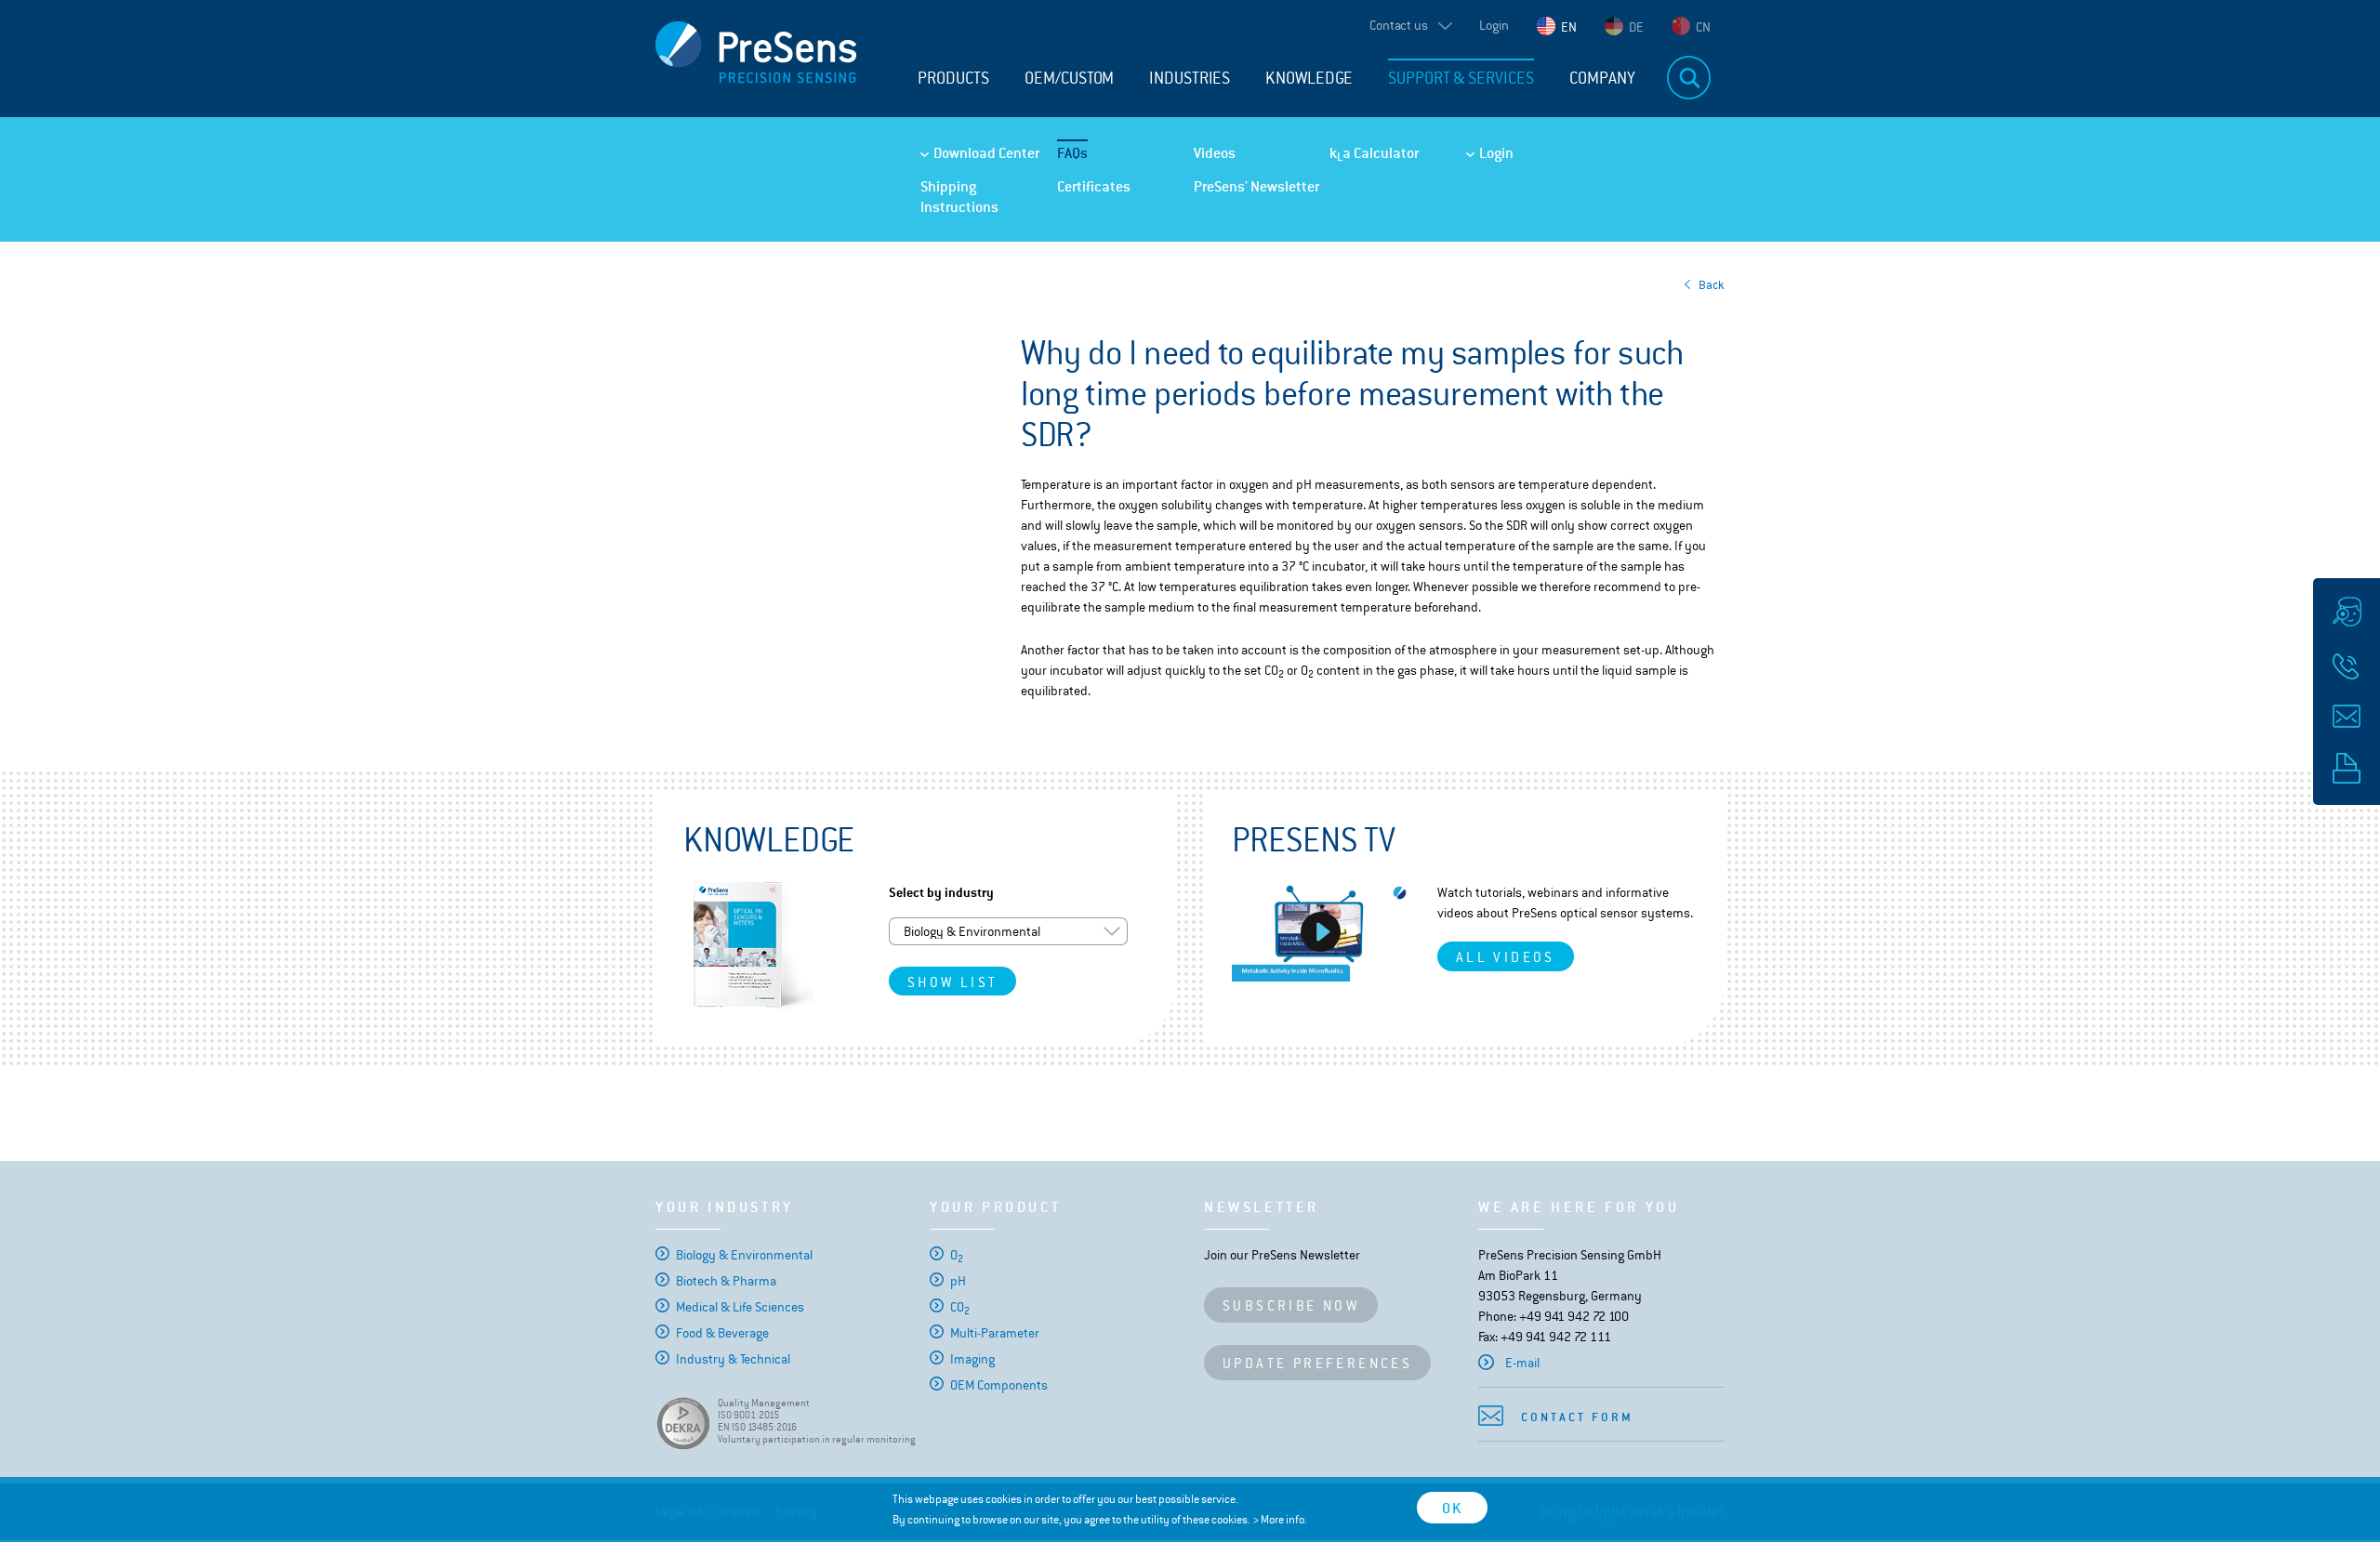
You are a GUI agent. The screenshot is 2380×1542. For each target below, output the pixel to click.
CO (960, 1307)
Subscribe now (1291, 1305)
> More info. (1280, 1520)
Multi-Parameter (995, 1333)
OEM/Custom (1069, 78)
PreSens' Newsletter (1256, 186)
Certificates (1094, 186)
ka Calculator (1374, 153)
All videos (1506, 957)
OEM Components (999, 1385)
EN (1569, 27)
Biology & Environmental (744, 1255)
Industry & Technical (733, 1359)
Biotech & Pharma (726, 1281)
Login (1494, 25)
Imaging (972, 1359)
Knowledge (1309, 78)
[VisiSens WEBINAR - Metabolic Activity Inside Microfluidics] (1321, 932)
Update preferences (1317, 1363)
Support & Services (1461, 78)
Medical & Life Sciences (740, 1307)
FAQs (1072, 153)
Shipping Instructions (959, 197)
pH (958, 1281)
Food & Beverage (722, 1333)
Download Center (986, 153)
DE (1636, 27)
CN (1703, 27)
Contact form (1577, 1417)
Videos (1215, 153)
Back (1712, 285)
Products (953, 78)
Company (1602, 78)
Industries (1190, 78)
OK (1452, 1508)
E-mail (1522, 1363)
